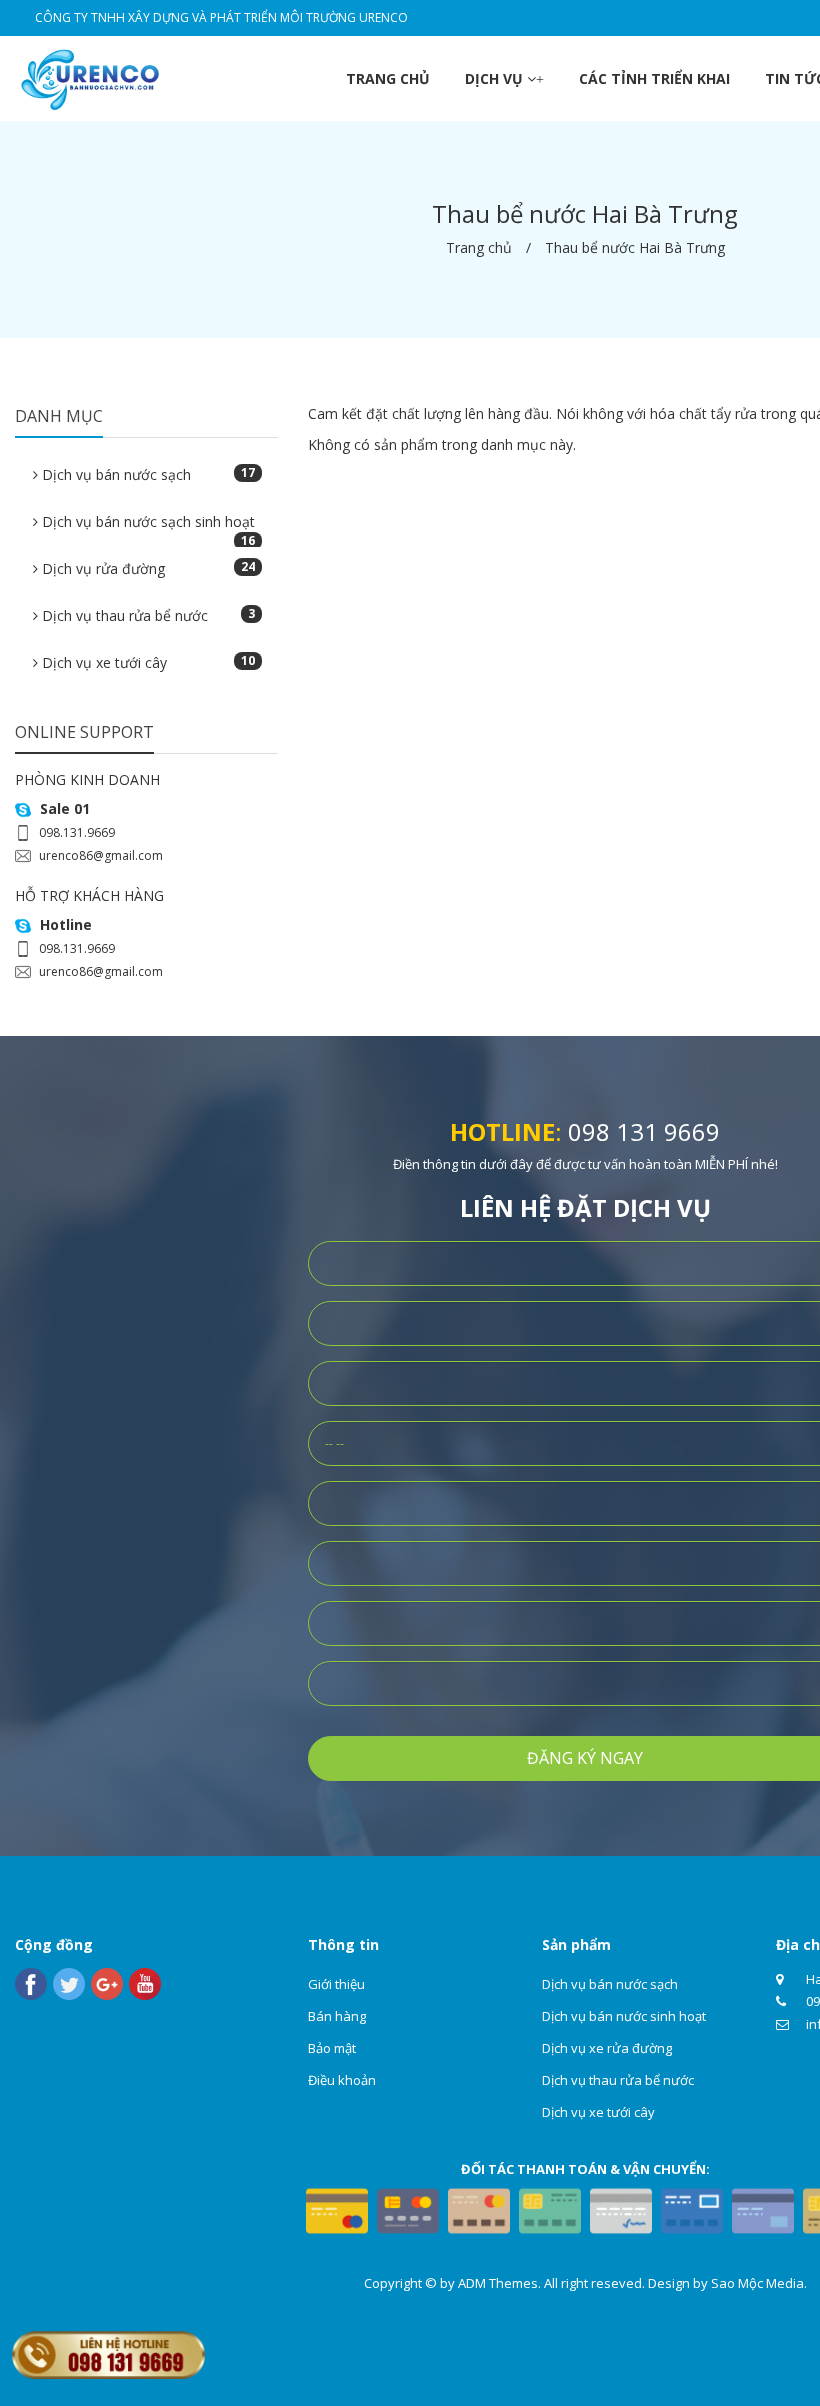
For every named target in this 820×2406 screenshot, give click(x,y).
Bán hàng (337, 2016)
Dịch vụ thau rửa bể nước (146, 615)
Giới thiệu (336, 1984)
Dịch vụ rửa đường (146, 568)
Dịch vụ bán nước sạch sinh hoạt (146, 527)
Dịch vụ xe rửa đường (607, 2048)
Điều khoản (342, 2080)
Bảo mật (332, 2048)
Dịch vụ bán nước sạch (146, 474)
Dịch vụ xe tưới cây (146, 662)
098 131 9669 (644, 1131)
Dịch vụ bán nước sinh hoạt (624, 2016)
